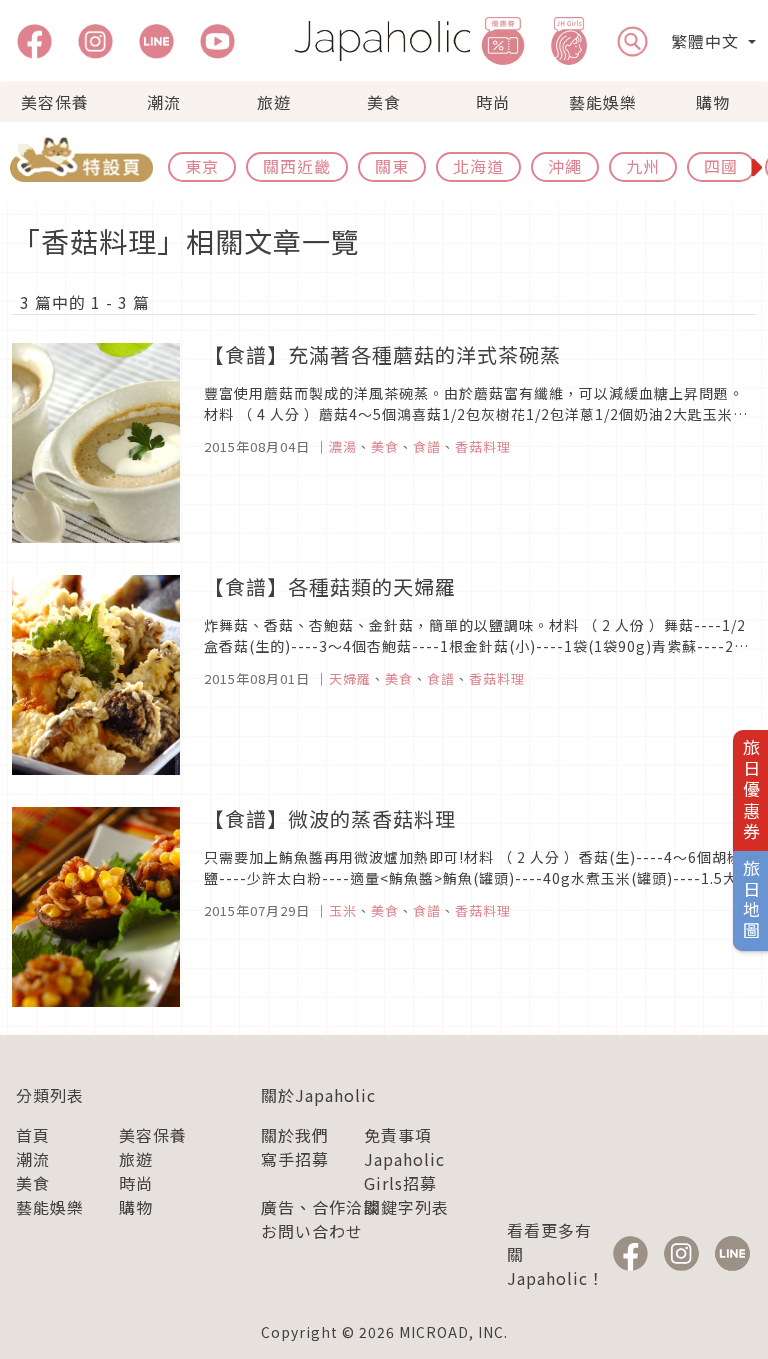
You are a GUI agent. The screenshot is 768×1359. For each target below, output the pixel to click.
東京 (202, 166)
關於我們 (295, 1135)
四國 (721, 166)
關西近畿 (297, 166)
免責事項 (398, 1135)
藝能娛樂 (603, 102)
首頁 (33, 1135)
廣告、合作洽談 (320, 1207)
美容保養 (55, 102)
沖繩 (565, 166)
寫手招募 (295, 1159)
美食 (384, 102)
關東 (392, 166)
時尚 (493, 102)
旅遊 (274, 102)
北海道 (478, 166)
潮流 (164, 102)
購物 (713, 102)
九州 (643, 166)
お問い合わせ (312, 1231)
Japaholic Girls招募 (404, 1171)
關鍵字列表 (406, 1207)
